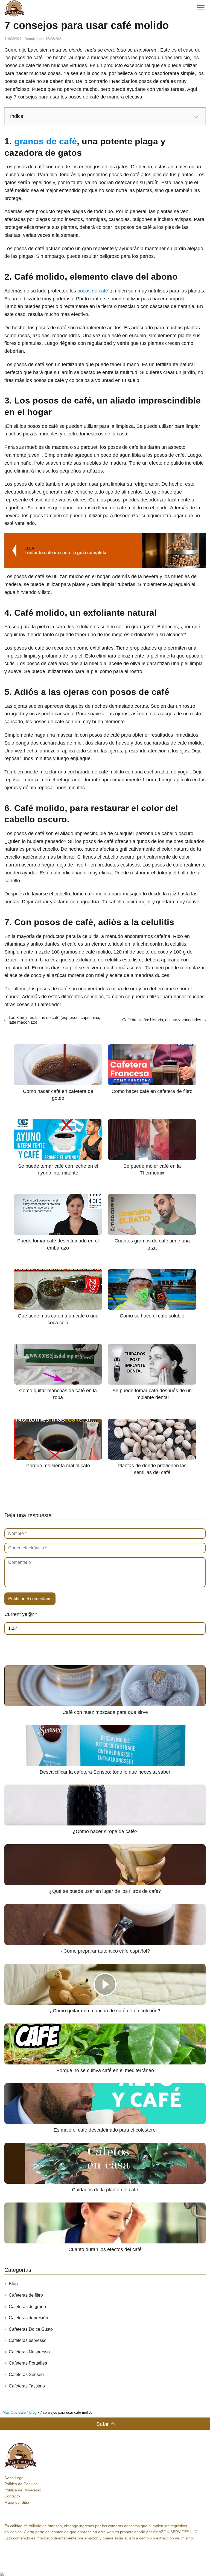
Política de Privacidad (23, 2490)
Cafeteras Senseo (26, 2375)
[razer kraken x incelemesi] (105, 2574)
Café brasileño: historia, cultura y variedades (162, 1020)
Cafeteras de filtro (26, 2295)
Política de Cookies (21, 2484)
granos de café (46, 141)
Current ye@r (21, 1614)
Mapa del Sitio (17, 2502)
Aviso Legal (14, 2478)
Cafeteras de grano (27, 2307)
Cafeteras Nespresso (29, 2352)
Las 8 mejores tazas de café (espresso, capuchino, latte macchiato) (54, 1020)
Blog (13, 2284)
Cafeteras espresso (28, 2340)
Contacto (12, 2496)
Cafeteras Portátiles (28, 2363)
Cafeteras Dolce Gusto (31, 2329)
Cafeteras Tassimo (27, 2386)
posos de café (93, 291)
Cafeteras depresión (28, 2318)
